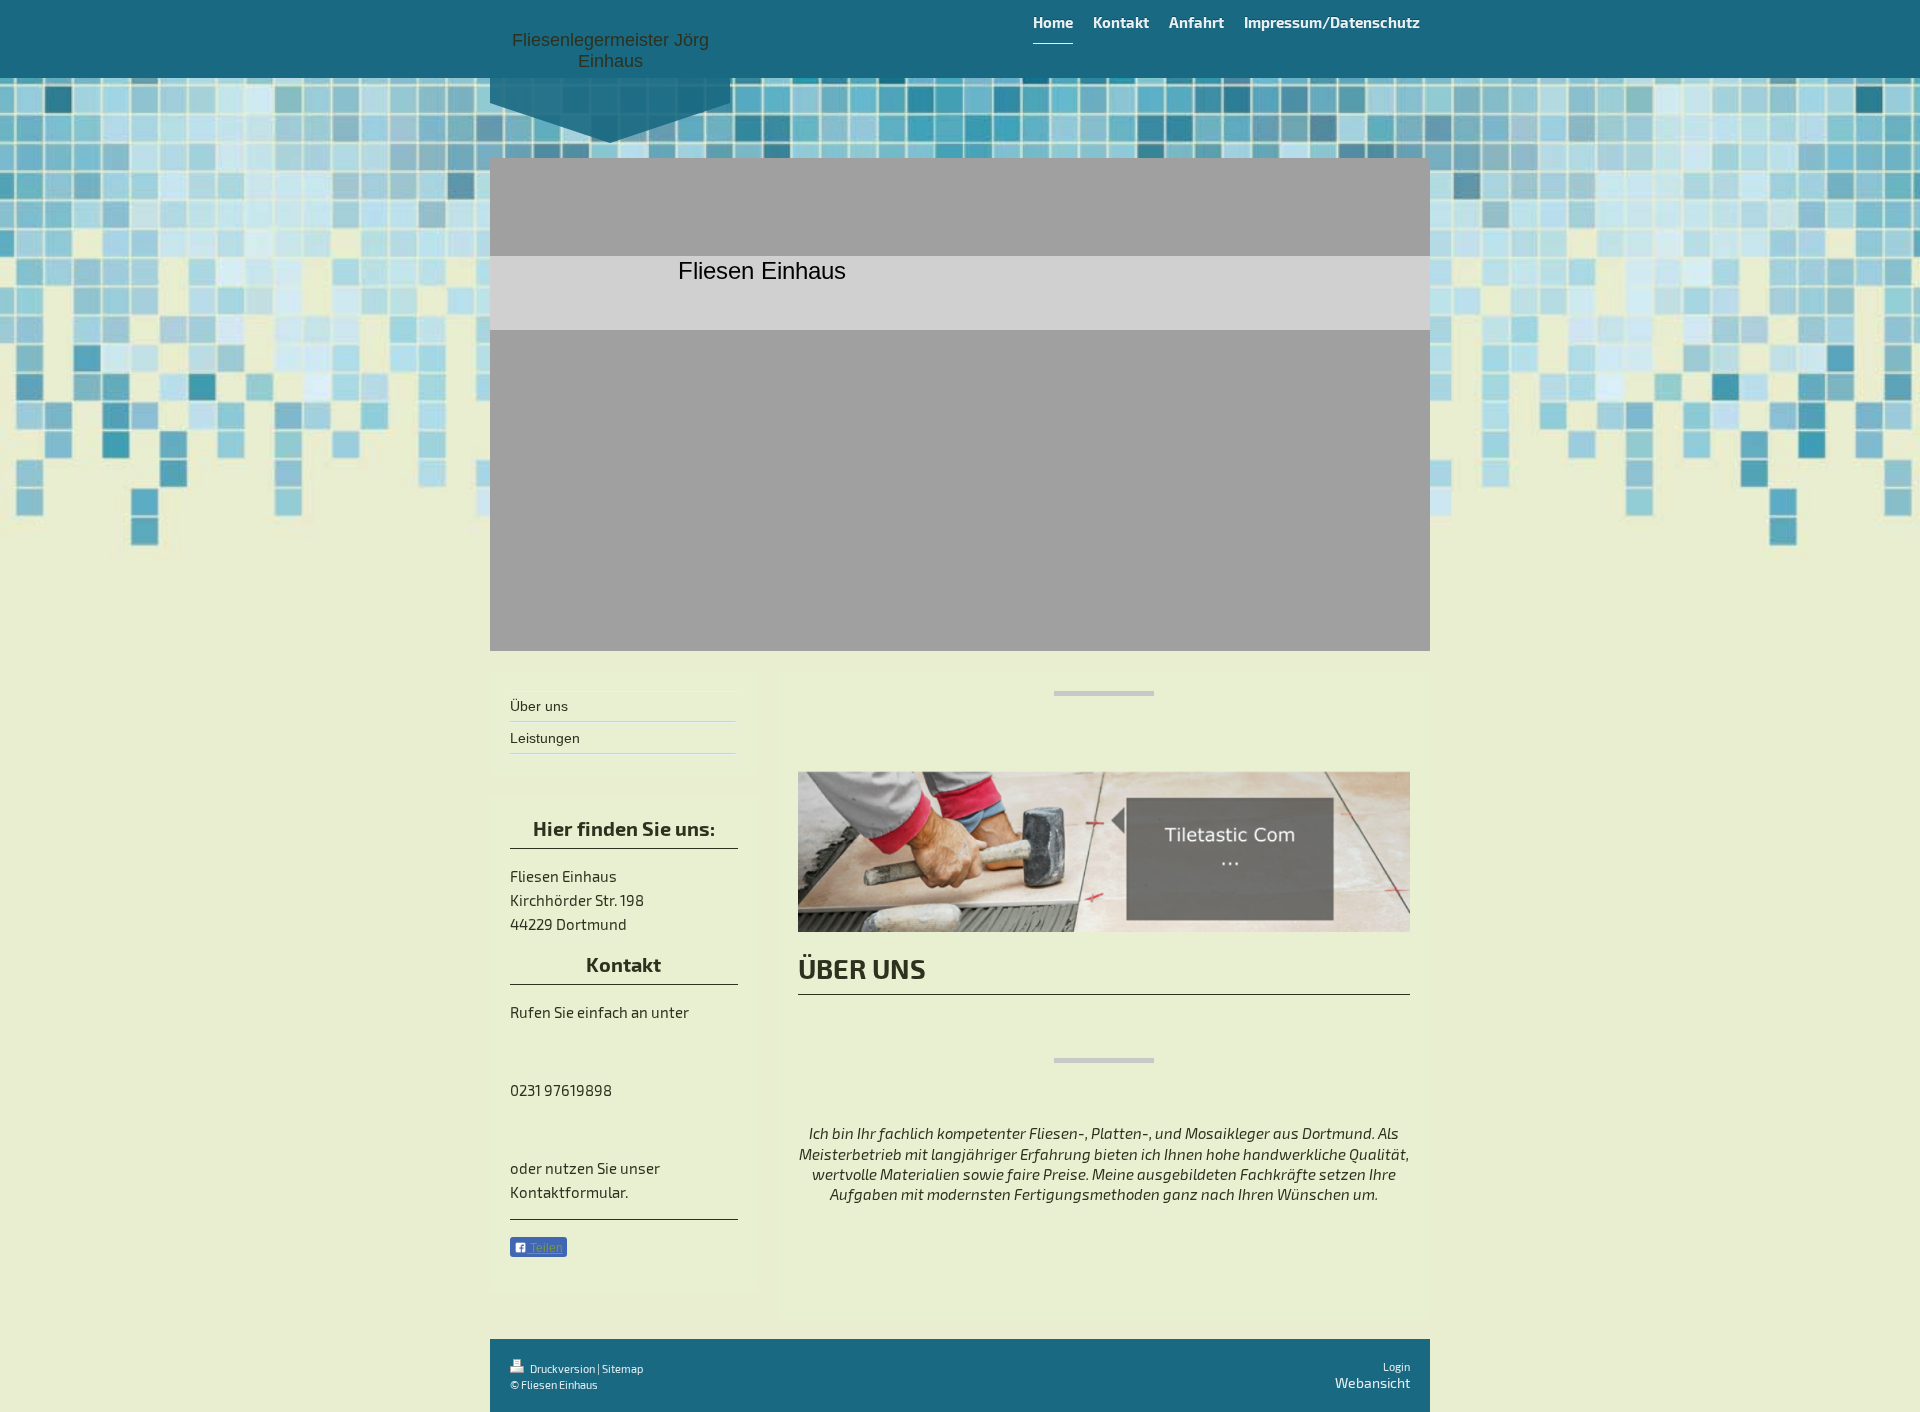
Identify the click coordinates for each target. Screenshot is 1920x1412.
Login (1396, 1366)
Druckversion (562, 1368)
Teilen (545, 1248)
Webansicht (1372, 1382)
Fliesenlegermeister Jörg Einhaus (610, 50)
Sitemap (622, 1368)
